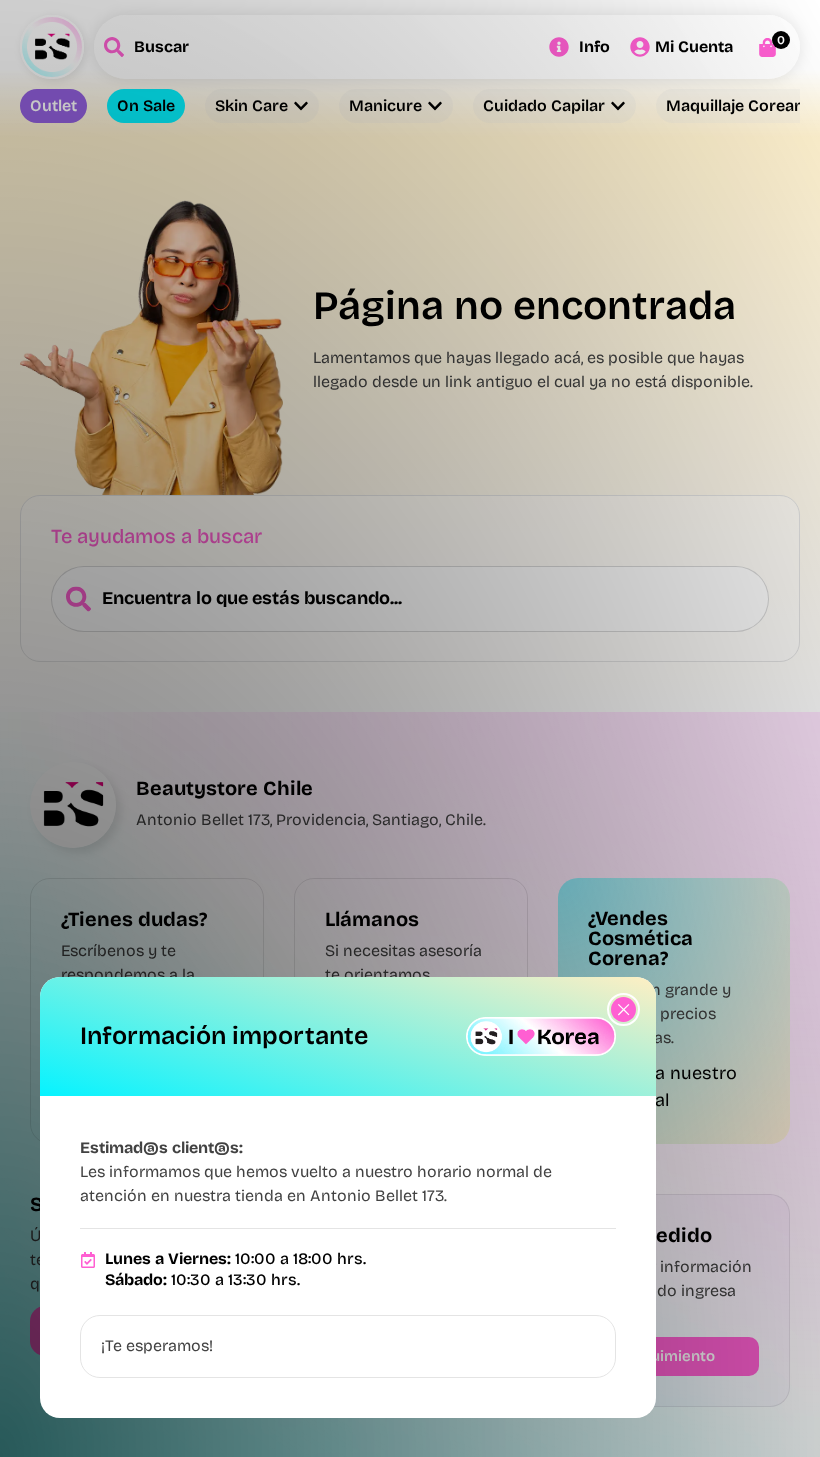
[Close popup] (623, 1009)
